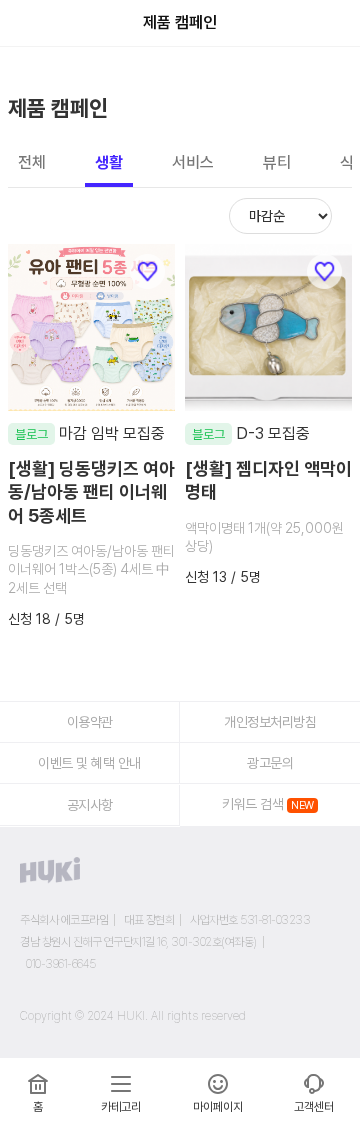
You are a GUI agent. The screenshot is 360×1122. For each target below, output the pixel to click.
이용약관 (90, 722)
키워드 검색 (252, 804)
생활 (109, 163)
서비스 (193, 163)
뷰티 (277, 163)
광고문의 (270, 763)
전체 (32, 163)
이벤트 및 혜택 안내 (89, 763)
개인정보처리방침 (270, 722)
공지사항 (90, 805)
